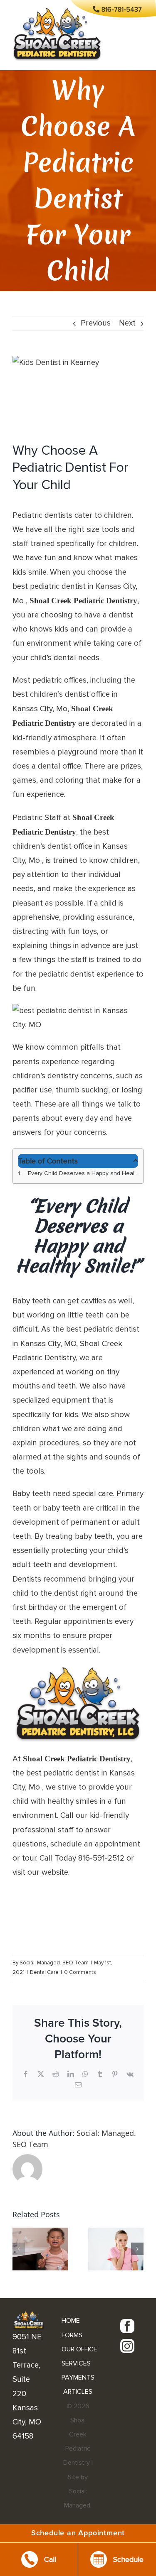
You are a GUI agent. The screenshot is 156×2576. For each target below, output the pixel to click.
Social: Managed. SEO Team (54, 1963)
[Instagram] (127, 2346)
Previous (96, 323)
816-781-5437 (122, 10)
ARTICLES (78, 2392)
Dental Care (44, 1972)
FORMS (72, 2335)
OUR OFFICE (79, 2349)
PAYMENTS (78, 2378)
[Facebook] (127, 2326)
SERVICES (76, 2363)
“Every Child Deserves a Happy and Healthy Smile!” (82, 1173)
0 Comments (80, 1972)
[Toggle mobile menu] (139, 42)
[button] (19, 2249)
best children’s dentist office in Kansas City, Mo (70, 846)
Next (127, 323)
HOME (71, 2321)
